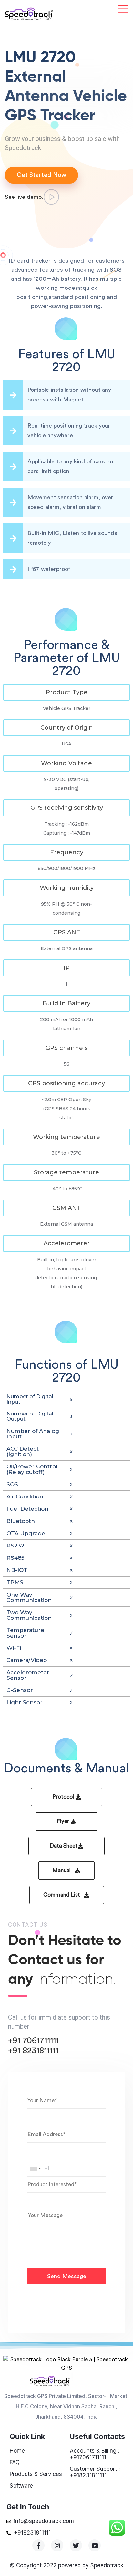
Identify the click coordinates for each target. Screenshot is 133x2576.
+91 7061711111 (33, 2041)
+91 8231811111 (33, 2051)
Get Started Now (41, 175)
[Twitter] (76, 2545)
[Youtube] (95, 2545)
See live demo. (24, 197)
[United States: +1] (35, 2169)
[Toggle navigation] (123, 9)
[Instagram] (57, 2545)
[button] (66, 692)
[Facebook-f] (38, 2545)
